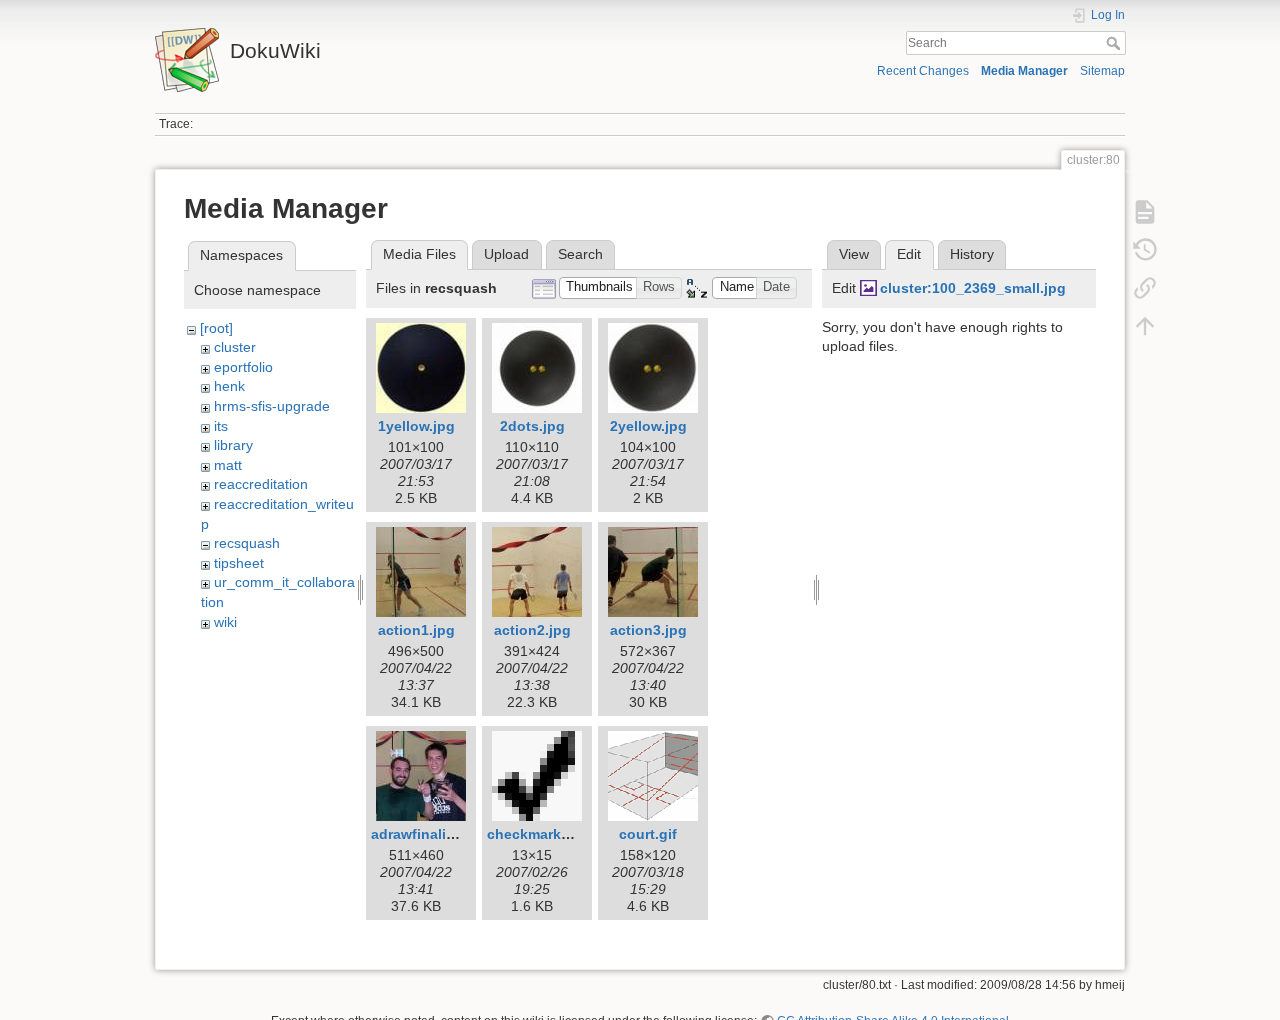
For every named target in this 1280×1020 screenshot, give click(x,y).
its (221, 426)
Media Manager (1024, 71)
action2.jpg (532, 630)
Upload (506, 254)
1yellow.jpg (416, 426)
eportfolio (243, 367)
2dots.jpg (532, 426)
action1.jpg (416, 630)
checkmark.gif (535, 834)
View (854, 254)
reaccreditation (261, 484)
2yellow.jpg (648, 426)
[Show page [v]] (1145, 212)
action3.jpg (648, 630)
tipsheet (239, 563)
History (972, 254)
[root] (216, 328)
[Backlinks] (1145, 288)
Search (1115, 43)
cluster (235, 347)
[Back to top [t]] (1145, 326)
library (233, 445)
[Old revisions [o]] (1145, 250)
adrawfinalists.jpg (432, 834)
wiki (225, 622)
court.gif (648, 834)
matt (228, 465)
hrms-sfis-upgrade (272, 406)
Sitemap (1102, 71)
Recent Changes (923, 71)
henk (229, 386)
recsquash (247, 543)
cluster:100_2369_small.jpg (973, 288)
